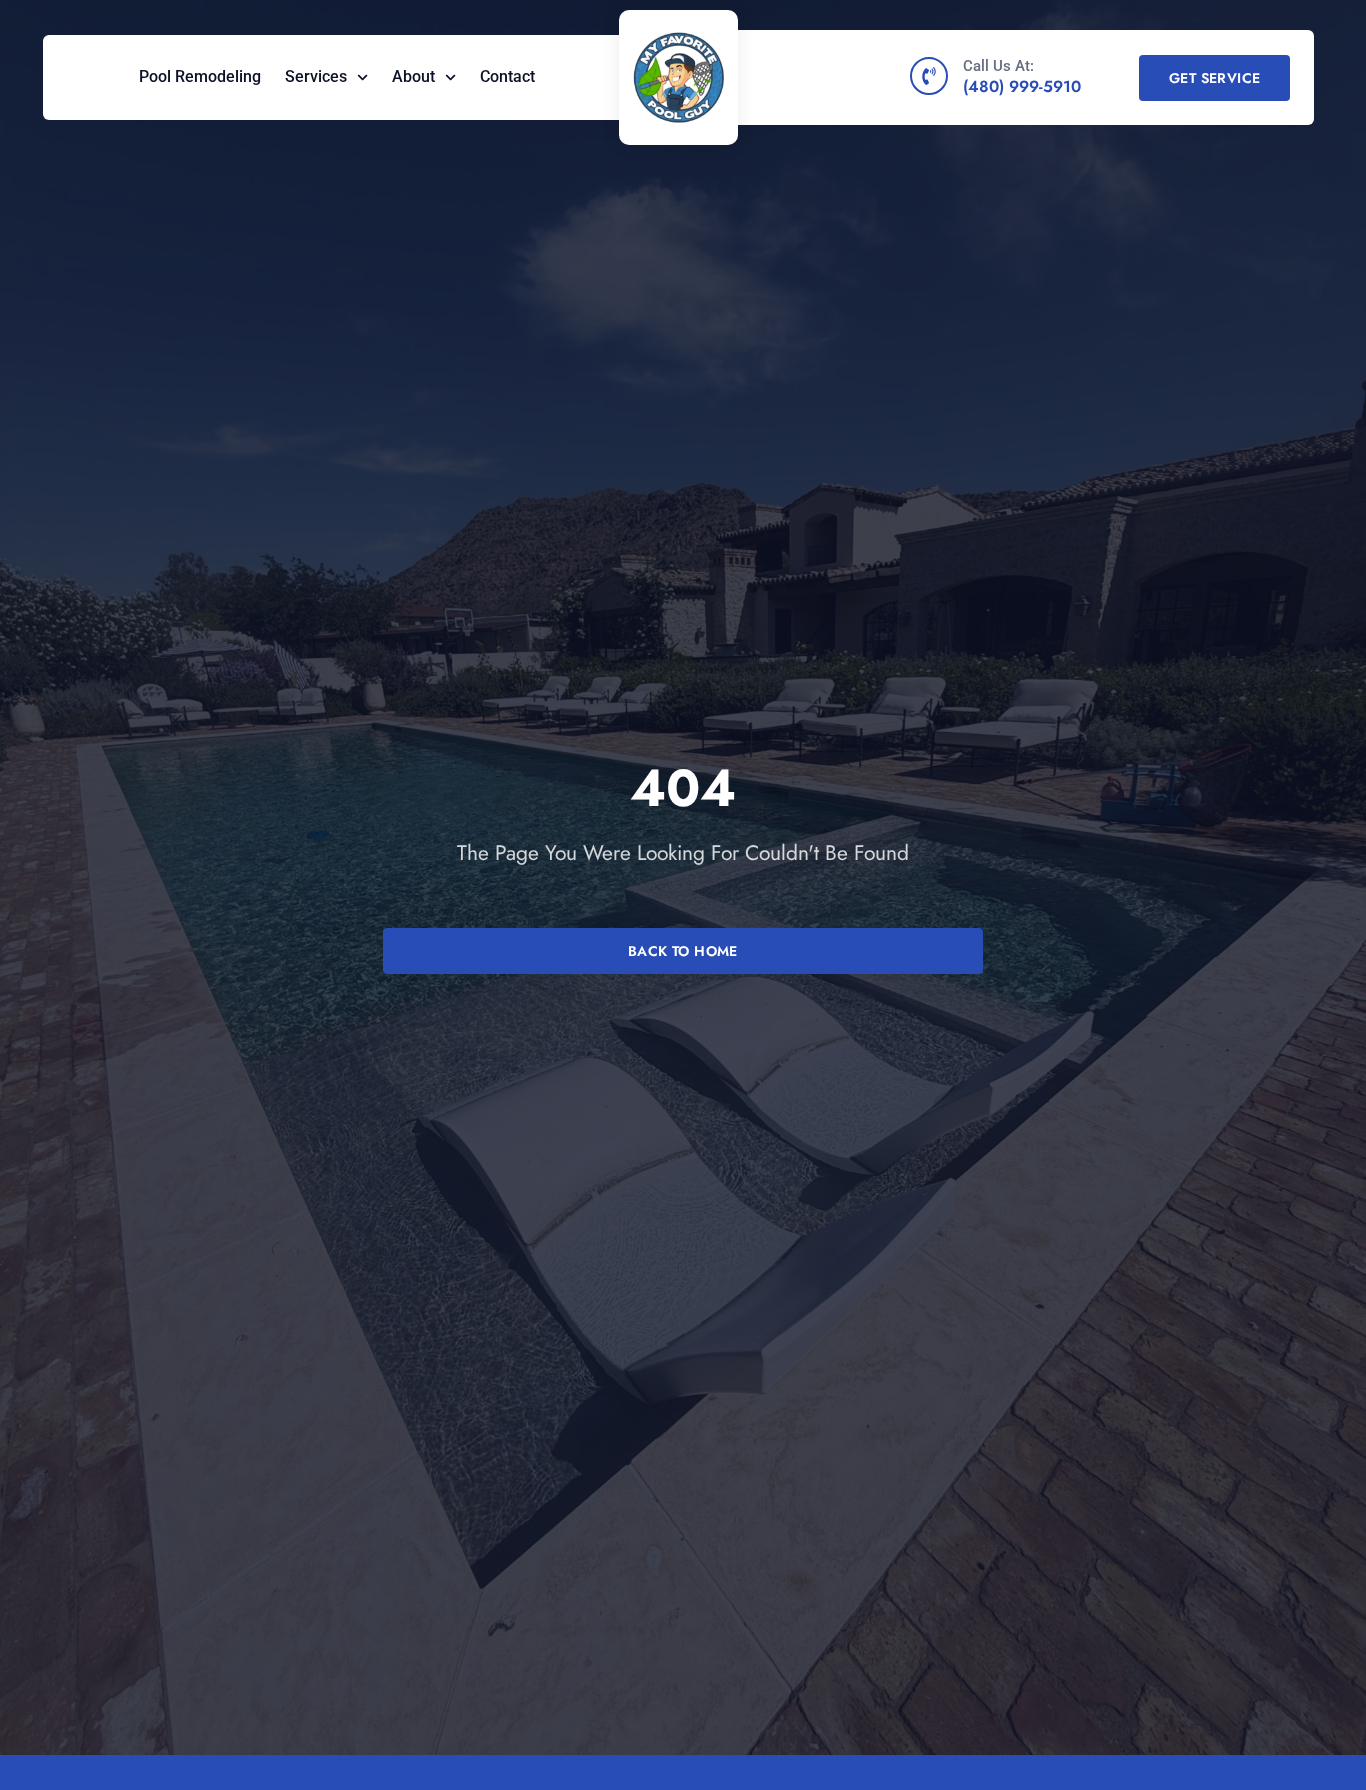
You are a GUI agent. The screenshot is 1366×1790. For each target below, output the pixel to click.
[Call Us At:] (929, 76)
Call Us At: (998, 66)
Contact (507, 76)
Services (316, 76)
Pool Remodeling (200, 76)
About (413, 76)
